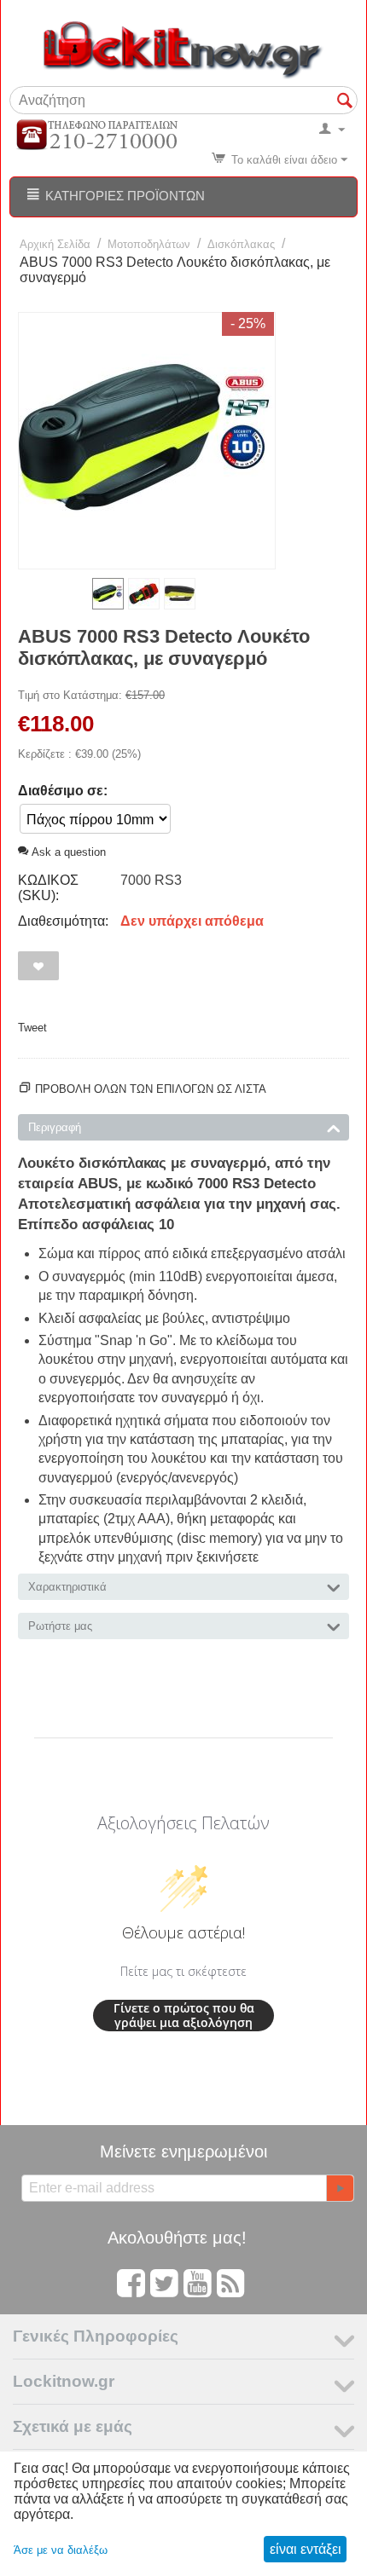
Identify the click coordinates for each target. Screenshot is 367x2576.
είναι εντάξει (306, 2549)
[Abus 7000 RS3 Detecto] (147, 441)
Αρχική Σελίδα (55, 244)
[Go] (340, 2188)
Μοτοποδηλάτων (149, 244)
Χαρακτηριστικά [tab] (67, 1587)
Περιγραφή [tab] (55, 1127)
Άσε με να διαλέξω (61, 2550)
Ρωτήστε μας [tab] (60, 1626)
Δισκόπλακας (241, 244)
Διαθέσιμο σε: (63, 791)
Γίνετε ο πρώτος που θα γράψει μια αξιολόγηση (184, 2016)
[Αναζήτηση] (345, 101)
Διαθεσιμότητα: (63, 921)
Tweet (32, 1028)
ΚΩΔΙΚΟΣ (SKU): (48, 888)
